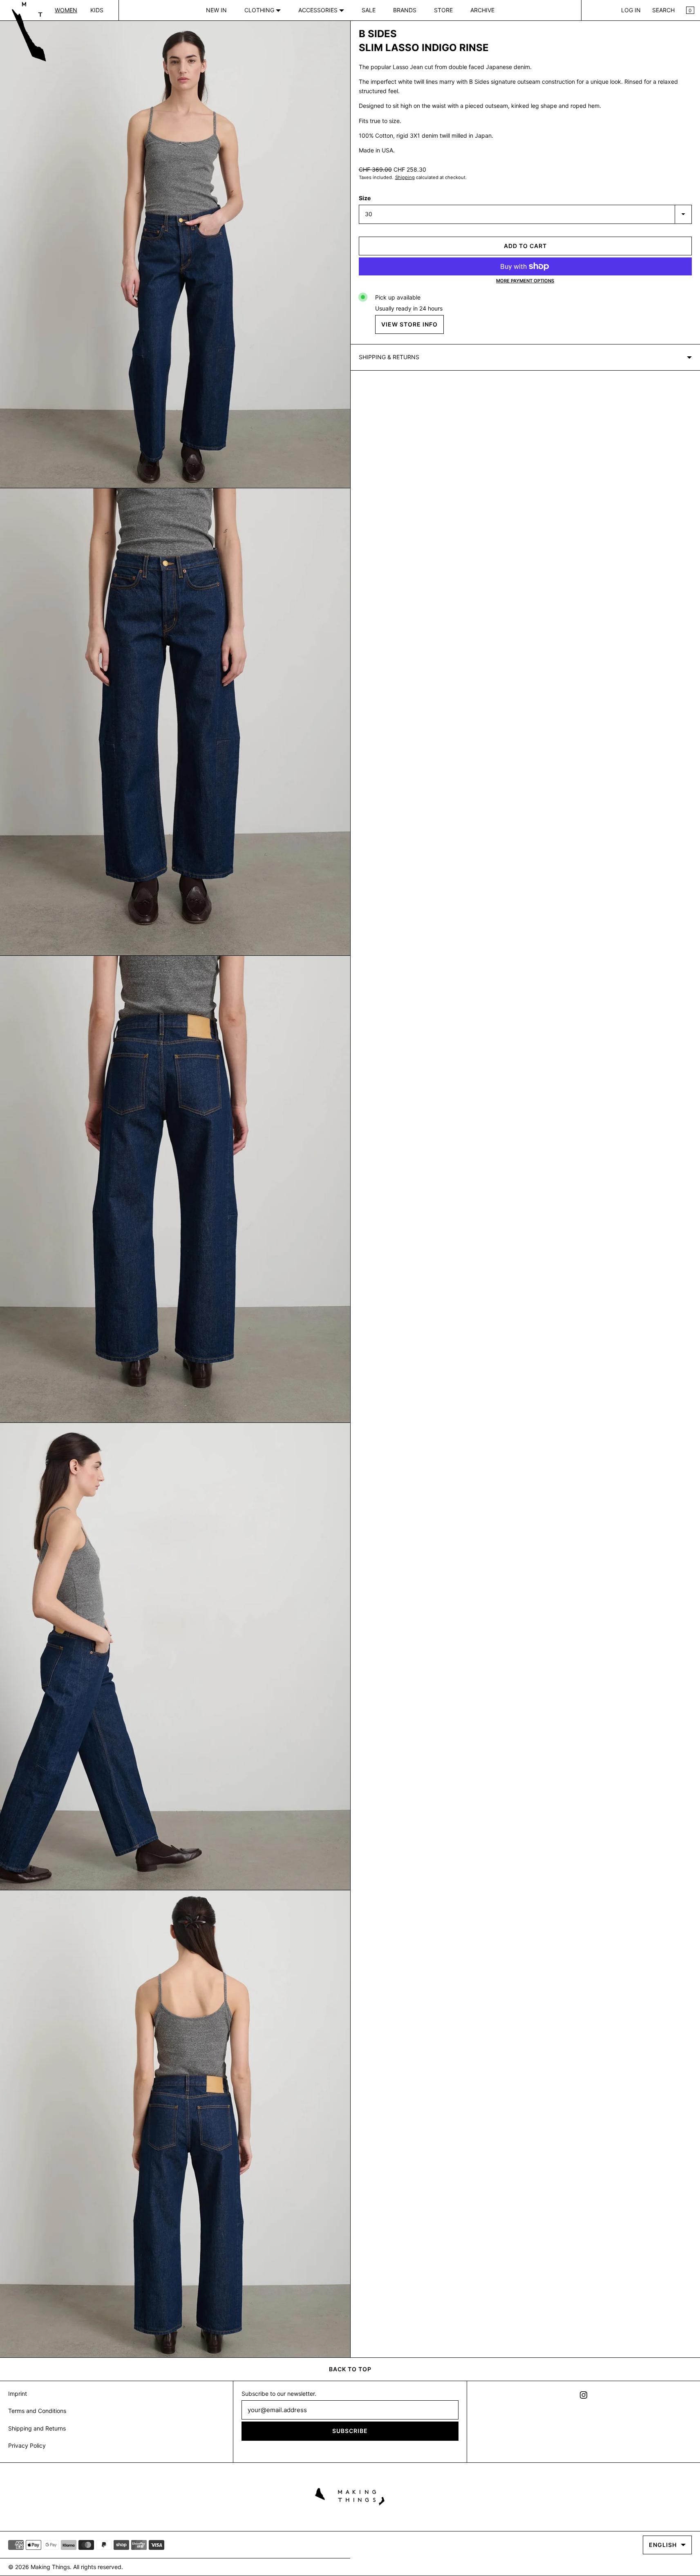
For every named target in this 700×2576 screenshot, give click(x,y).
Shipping (405, 177)
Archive (482, 10)
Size (365, 198)
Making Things (50, 2567)
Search (663, 10)
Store (443, 10)
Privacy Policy (27, 2445)
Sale (369, 10)
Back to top (350, 2369)
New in (216, 10)
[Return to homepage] (350, 2495)
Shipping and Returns (37, 2428)
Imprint (18, 2394)
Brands (405, 10)
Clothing (260, 10)
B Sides (378, 34)
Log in (631, 10)
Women (66, 10)
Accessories (319, 10)
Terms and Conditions (37, 2411)
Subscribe (350, 2431)
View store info (409, 324)
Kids (97, 10)
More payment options (525, 281)
